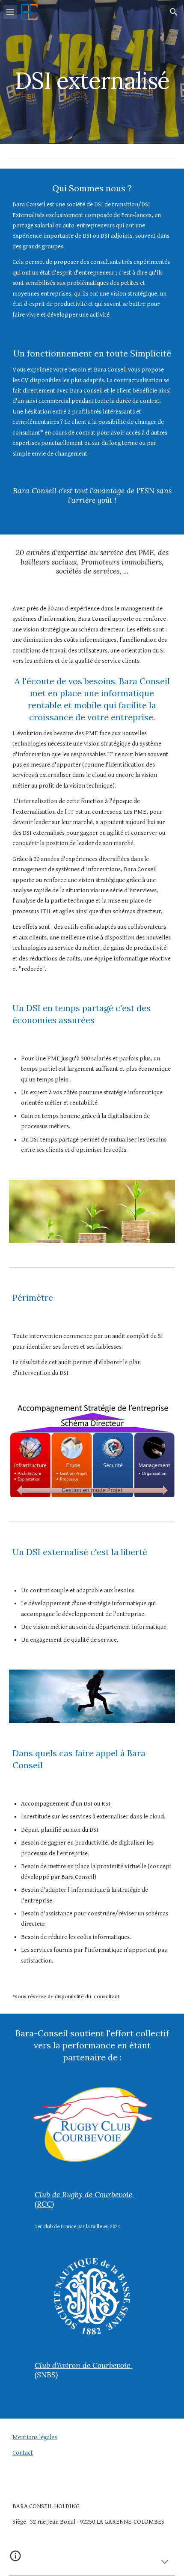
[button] (10, 12)
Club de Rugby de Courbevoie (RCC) (85, 2199)
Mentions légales (35, 2437)
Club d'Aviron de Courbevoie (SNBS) (83, 2370)
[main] (92, 61)
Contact (23, 2453)
